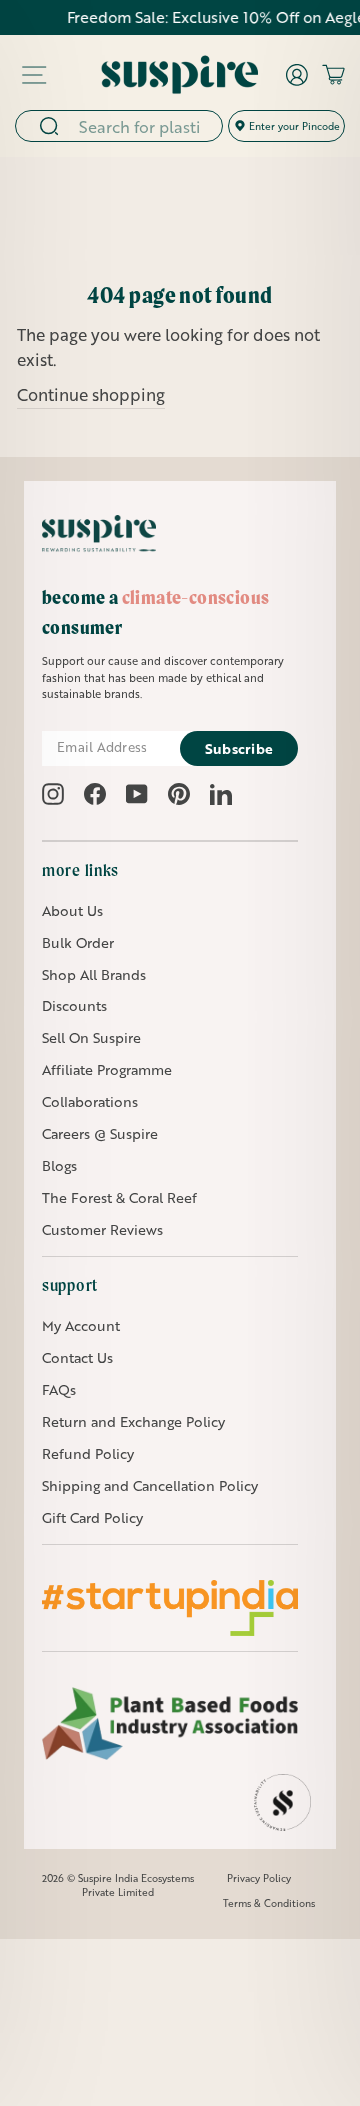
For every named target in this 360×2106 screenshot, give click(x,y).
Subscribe (239, 748)
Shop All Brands (94, 974)
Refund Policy (88, 1453)
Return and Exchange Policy (133, 1421)
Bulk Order (78, 942)
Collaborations (90, 1101)
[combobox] (144, 126)
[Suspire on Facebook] (95, 794)
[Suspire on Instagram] (53, 794)
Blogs (59, 1165)
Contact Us (77, 1357)
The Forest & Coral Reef (119, 1197)
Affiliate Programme (107, 1069)
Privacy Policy (259, 1878)
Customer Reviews (102, 1229)
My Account (81, 1325)
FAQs (59, 1389)
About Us (72, 910)
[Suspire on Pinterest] (179, 794)
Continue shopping (91, 394)
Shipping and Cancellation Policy (150, 1485)
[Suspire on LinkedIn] (221, 794)
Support (70, 1285)
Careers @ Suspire (100, 1133)
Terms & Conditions (269, 1903)
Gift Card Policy (92, 1517)
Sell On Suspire (91, 1037)
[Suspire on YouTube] (137, 794)
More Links (80, 870)
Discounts (74, 1005)
